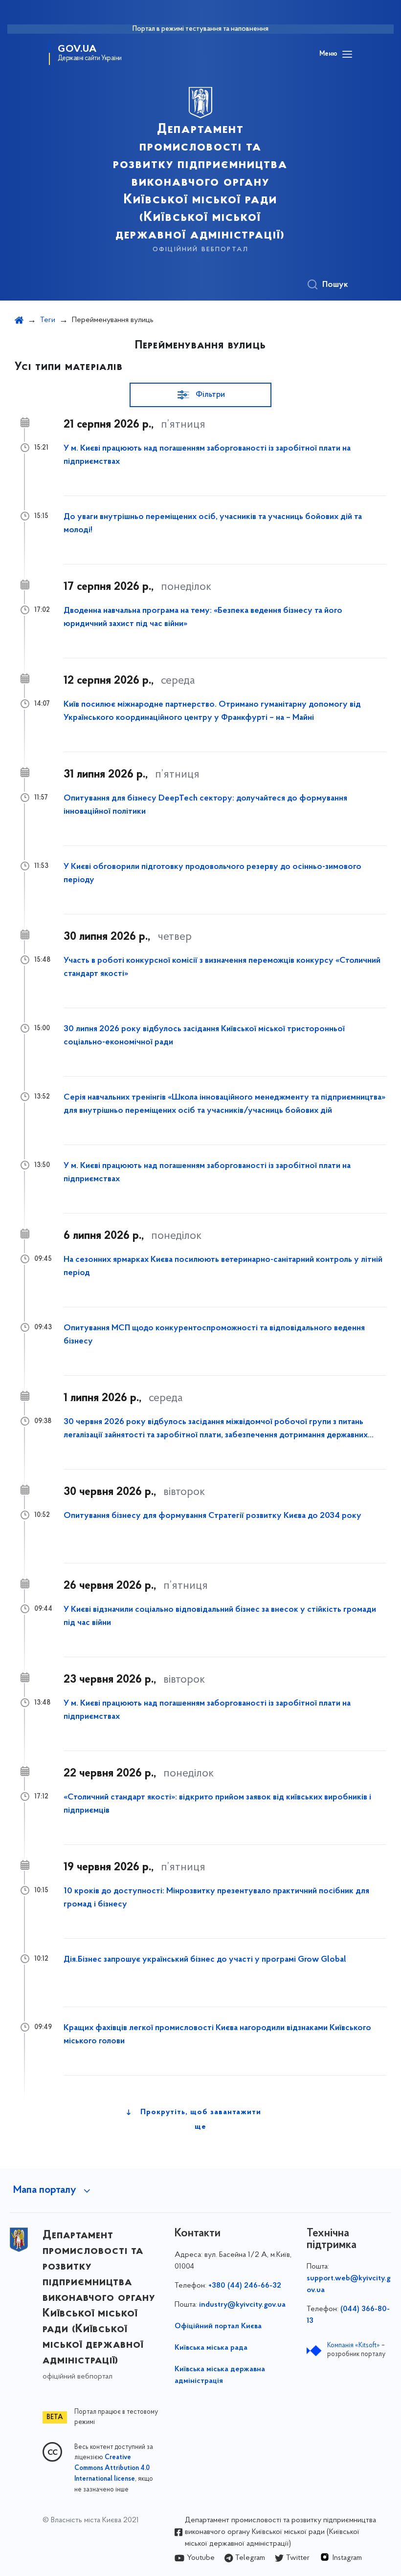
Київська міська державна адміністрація (220, 2375)
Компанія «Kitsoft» (354, 2346)
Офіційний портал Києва (218, 2326)
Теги (48, 320)
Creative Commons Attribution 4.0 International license (112, 2468)
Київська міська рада (211, 2348)
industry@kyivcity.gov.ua (242, 2305)
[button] (200, 395)
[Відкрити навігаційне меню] (347, 54)
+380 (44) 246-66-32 (245, 2286)
